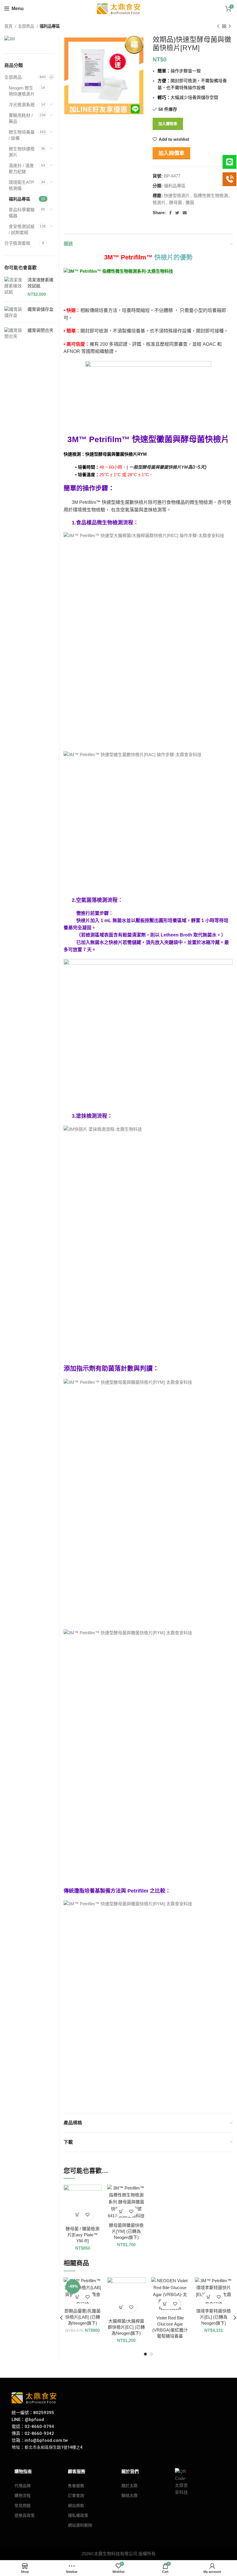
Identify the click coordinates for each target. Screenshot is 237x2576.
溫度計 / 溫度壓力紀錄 (21, 169)
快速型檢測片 (177, 196)
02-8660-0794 (39, 2427)
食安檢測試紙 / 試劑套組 (22, 229)
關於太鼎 (129, 2486)
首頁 (9, 26)
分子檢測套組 (17, 243)
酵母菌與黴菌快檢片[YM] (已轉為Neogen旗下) (126, 2231)
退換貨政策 (25, 2515)
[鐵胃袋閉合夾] (14, 333)
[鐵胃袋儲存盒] (14, 312)
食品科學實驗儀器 (22, 213)
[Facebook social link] (170, 213)
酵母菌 (176, 202)
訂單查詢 (76, 2495)
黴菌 (190, 202)
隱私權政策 (78, 2515)
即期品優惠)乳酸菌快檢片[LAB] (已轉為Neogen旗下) (83, 2317)
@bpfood (34, 2420)
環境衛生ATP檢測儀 (21, 185)
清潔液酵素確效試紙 (40, 283)
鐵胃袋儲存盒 (40, 309)
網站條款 (76, 2506)
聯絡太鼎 (129, 2495)
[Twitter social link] (177, 213)
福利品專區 (50, 26)
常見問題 (23, 2506)
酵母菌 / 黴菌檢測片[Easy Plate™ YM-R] (83, 2235)
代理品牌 (23, 2486)
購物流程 (23, 2495)
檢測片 (159, 202)
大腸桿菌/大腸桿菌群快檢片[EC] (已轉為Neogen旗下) (126, 2327)
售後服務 (76, 2486)
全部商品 (27, 26)
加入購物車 (168, 124)
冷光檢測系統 (22, 105)
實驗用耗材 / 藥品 (21, 118)
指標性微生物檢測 (211, 196)
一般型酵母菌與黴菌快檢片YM (168, 467)
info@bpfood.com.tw (46, 2440)
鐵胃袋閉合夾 (40, 330)
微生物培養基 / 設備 (22, 135)
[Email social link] (185, 213)
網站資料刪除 (80, 2525)
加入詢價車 (171, 153)
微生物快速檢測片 (22, 152)
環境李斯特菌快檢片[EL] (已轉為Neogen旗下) (214, 2317)
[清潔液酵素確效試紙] (14, 287)
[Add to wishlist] (88, 2215)
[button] (78, 2215)
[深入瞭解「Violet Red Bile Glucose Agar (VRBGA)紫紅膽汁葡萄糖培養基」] (165, 2304)
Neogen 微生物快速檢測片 (22, 91)
